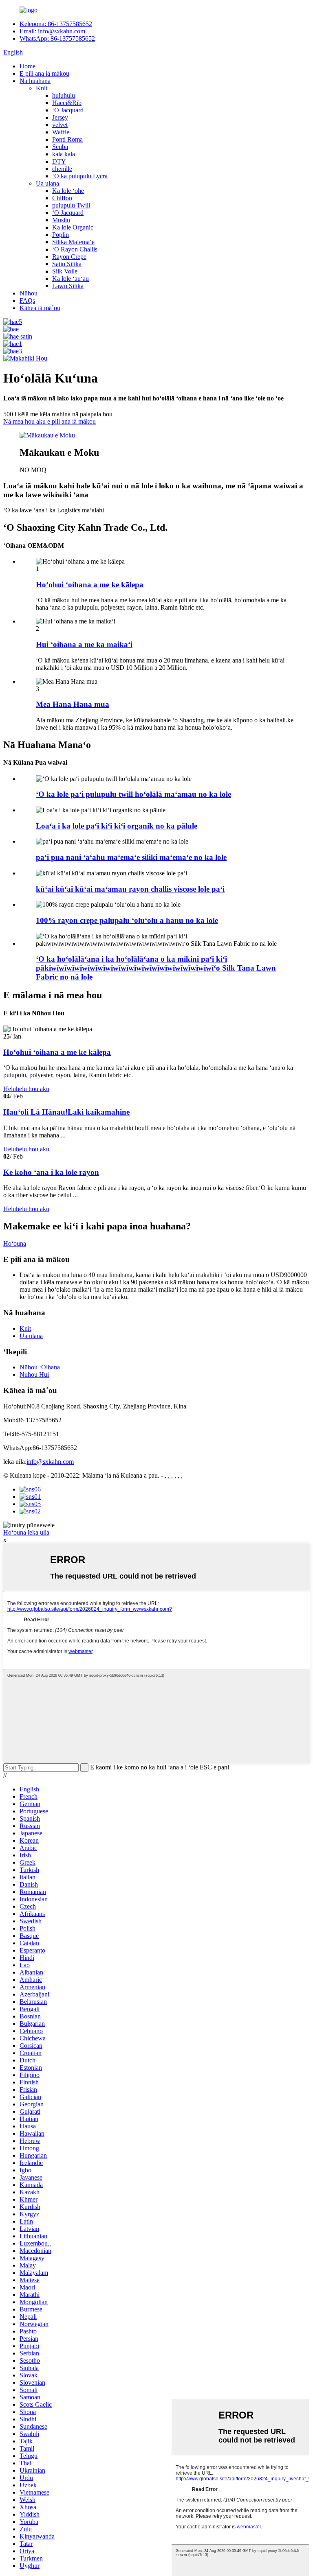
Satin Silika (67, 264)
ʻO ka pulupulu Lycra (80, 176)
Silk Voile (65, 271)
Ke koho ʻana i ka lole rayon (51, 1172)
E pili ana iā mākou (44, 73)
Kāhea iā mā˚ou (40, 308)
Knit (42, 88)
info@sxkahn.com (50, 1462)
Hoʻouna (15, 1243)
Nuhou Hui (34, 1374)
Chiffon (62, 198)
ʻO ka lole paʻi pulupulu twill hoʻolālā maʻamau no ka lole (133, 794)
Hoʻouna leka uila (26, 1532)
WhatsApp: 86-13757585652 (57, 38)
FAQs (27, 301)
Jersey (60, 117)
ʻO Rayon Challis (75, 249)
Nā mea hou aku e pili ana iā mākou (50, 421)
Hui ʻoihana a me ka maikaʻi (84, 644)
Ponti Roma (67, 139)
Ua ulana (47, 183)
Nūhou (29, 293)
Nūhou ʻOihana (40, 1367)
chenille (62, 169)
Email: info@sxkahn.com (52, 31)
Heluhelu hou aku (26, 1089)
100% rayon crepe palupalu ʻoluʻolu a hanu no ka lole (127, 920)
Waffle (61, 132)
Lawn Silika (68, 286)
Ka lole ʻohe (68, 191)
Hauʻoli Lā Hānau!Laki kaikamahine (66, 1112)
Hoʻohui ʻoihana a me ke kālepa (90, 585)
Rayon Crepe (69, 257)
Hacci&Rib (67, 103)
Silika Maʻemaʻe (73, 242)
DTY (59, 161)
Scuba (60, 147)
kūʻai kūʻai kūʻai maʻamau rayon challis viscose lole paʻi (130, 889)
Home (28, 66)
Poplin (61, 235)
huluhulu (64, 95)
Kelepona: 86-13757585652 (56, 24)
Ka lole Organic (73, 227)
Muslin (61, 220)
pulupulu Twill (71, 205)
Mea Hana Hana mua (73, 704)
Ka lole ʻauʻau (71, 279)
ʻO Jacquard (68, 110)
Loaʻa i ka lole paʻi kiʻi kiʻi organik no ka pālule (117, 826)
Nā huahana (35, 81)
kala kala (64, 154)
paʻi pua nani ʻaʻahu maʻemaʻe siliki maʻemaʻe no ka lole (131, 857)
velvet (60, 125)
